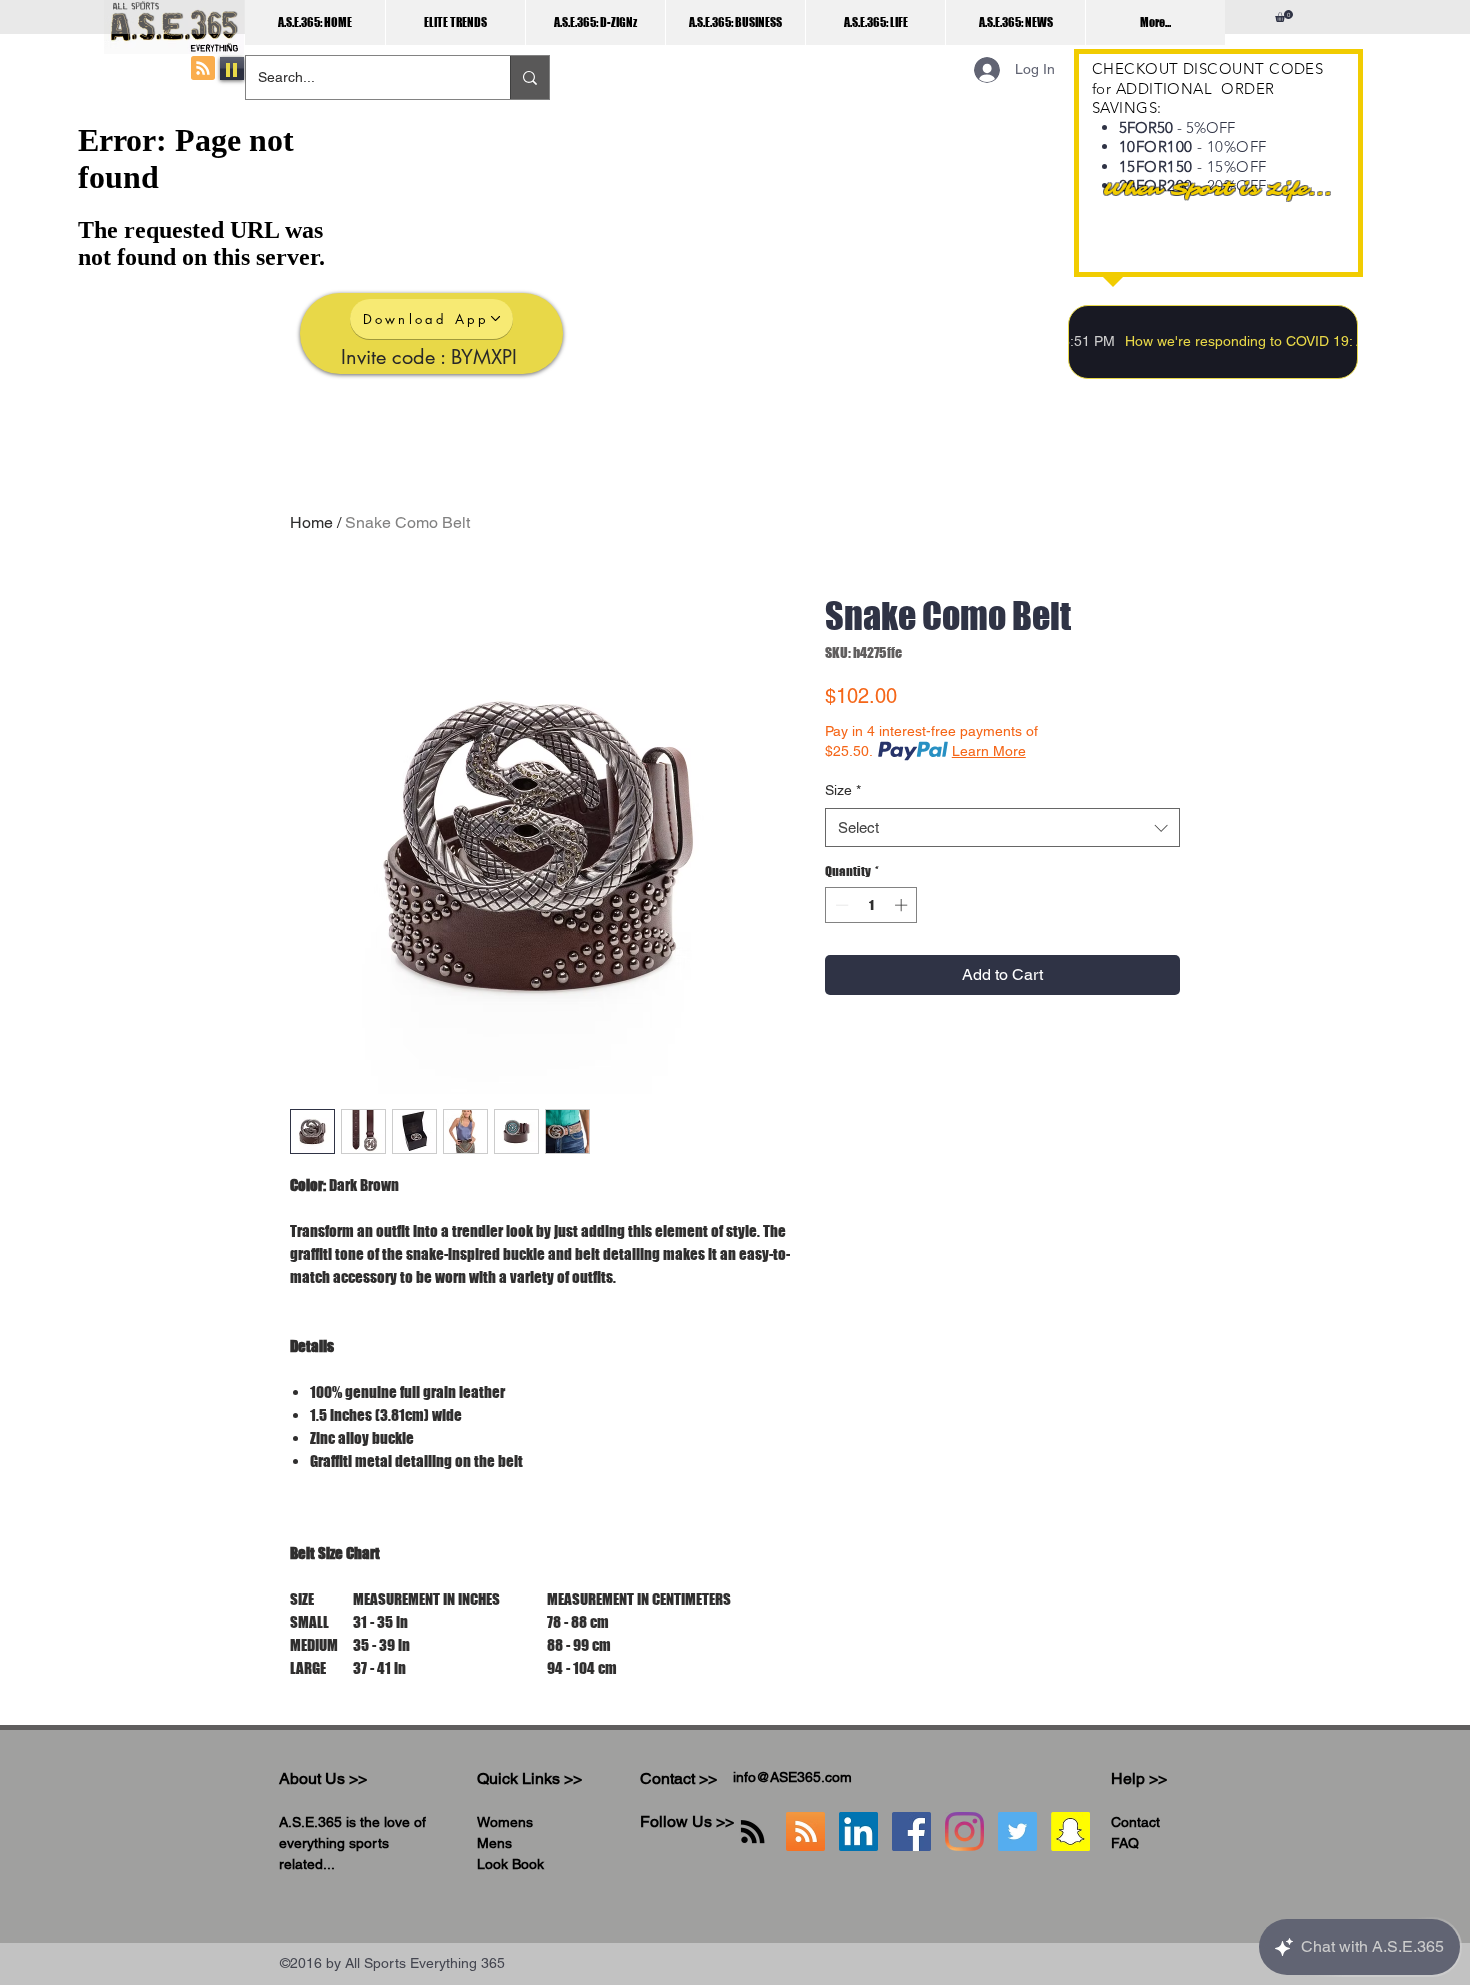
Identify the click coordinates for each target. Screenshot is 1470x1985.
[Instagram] (964, 1831)
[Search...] (529, 77)
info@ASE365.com (792, 1777)
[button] (1284, 16)
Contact (1135, 1822)
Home (311, 522)
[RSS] (752, 1831)
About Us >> (323, 1778)
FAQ (1125, 1843)
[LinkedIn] (858, 1831)
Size (843, 790)
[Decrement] (840, 905)
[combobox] (1002, 827)
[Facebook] (911, 1831)
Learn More (989, 751)
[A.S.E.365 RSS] (805, 1831)
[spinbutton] (871, 905)
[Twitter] (1017, 1831)
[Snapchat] (1070, 1831)
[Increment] (903, 905)
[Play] (232, 68)
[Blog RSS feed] (203, 69)
